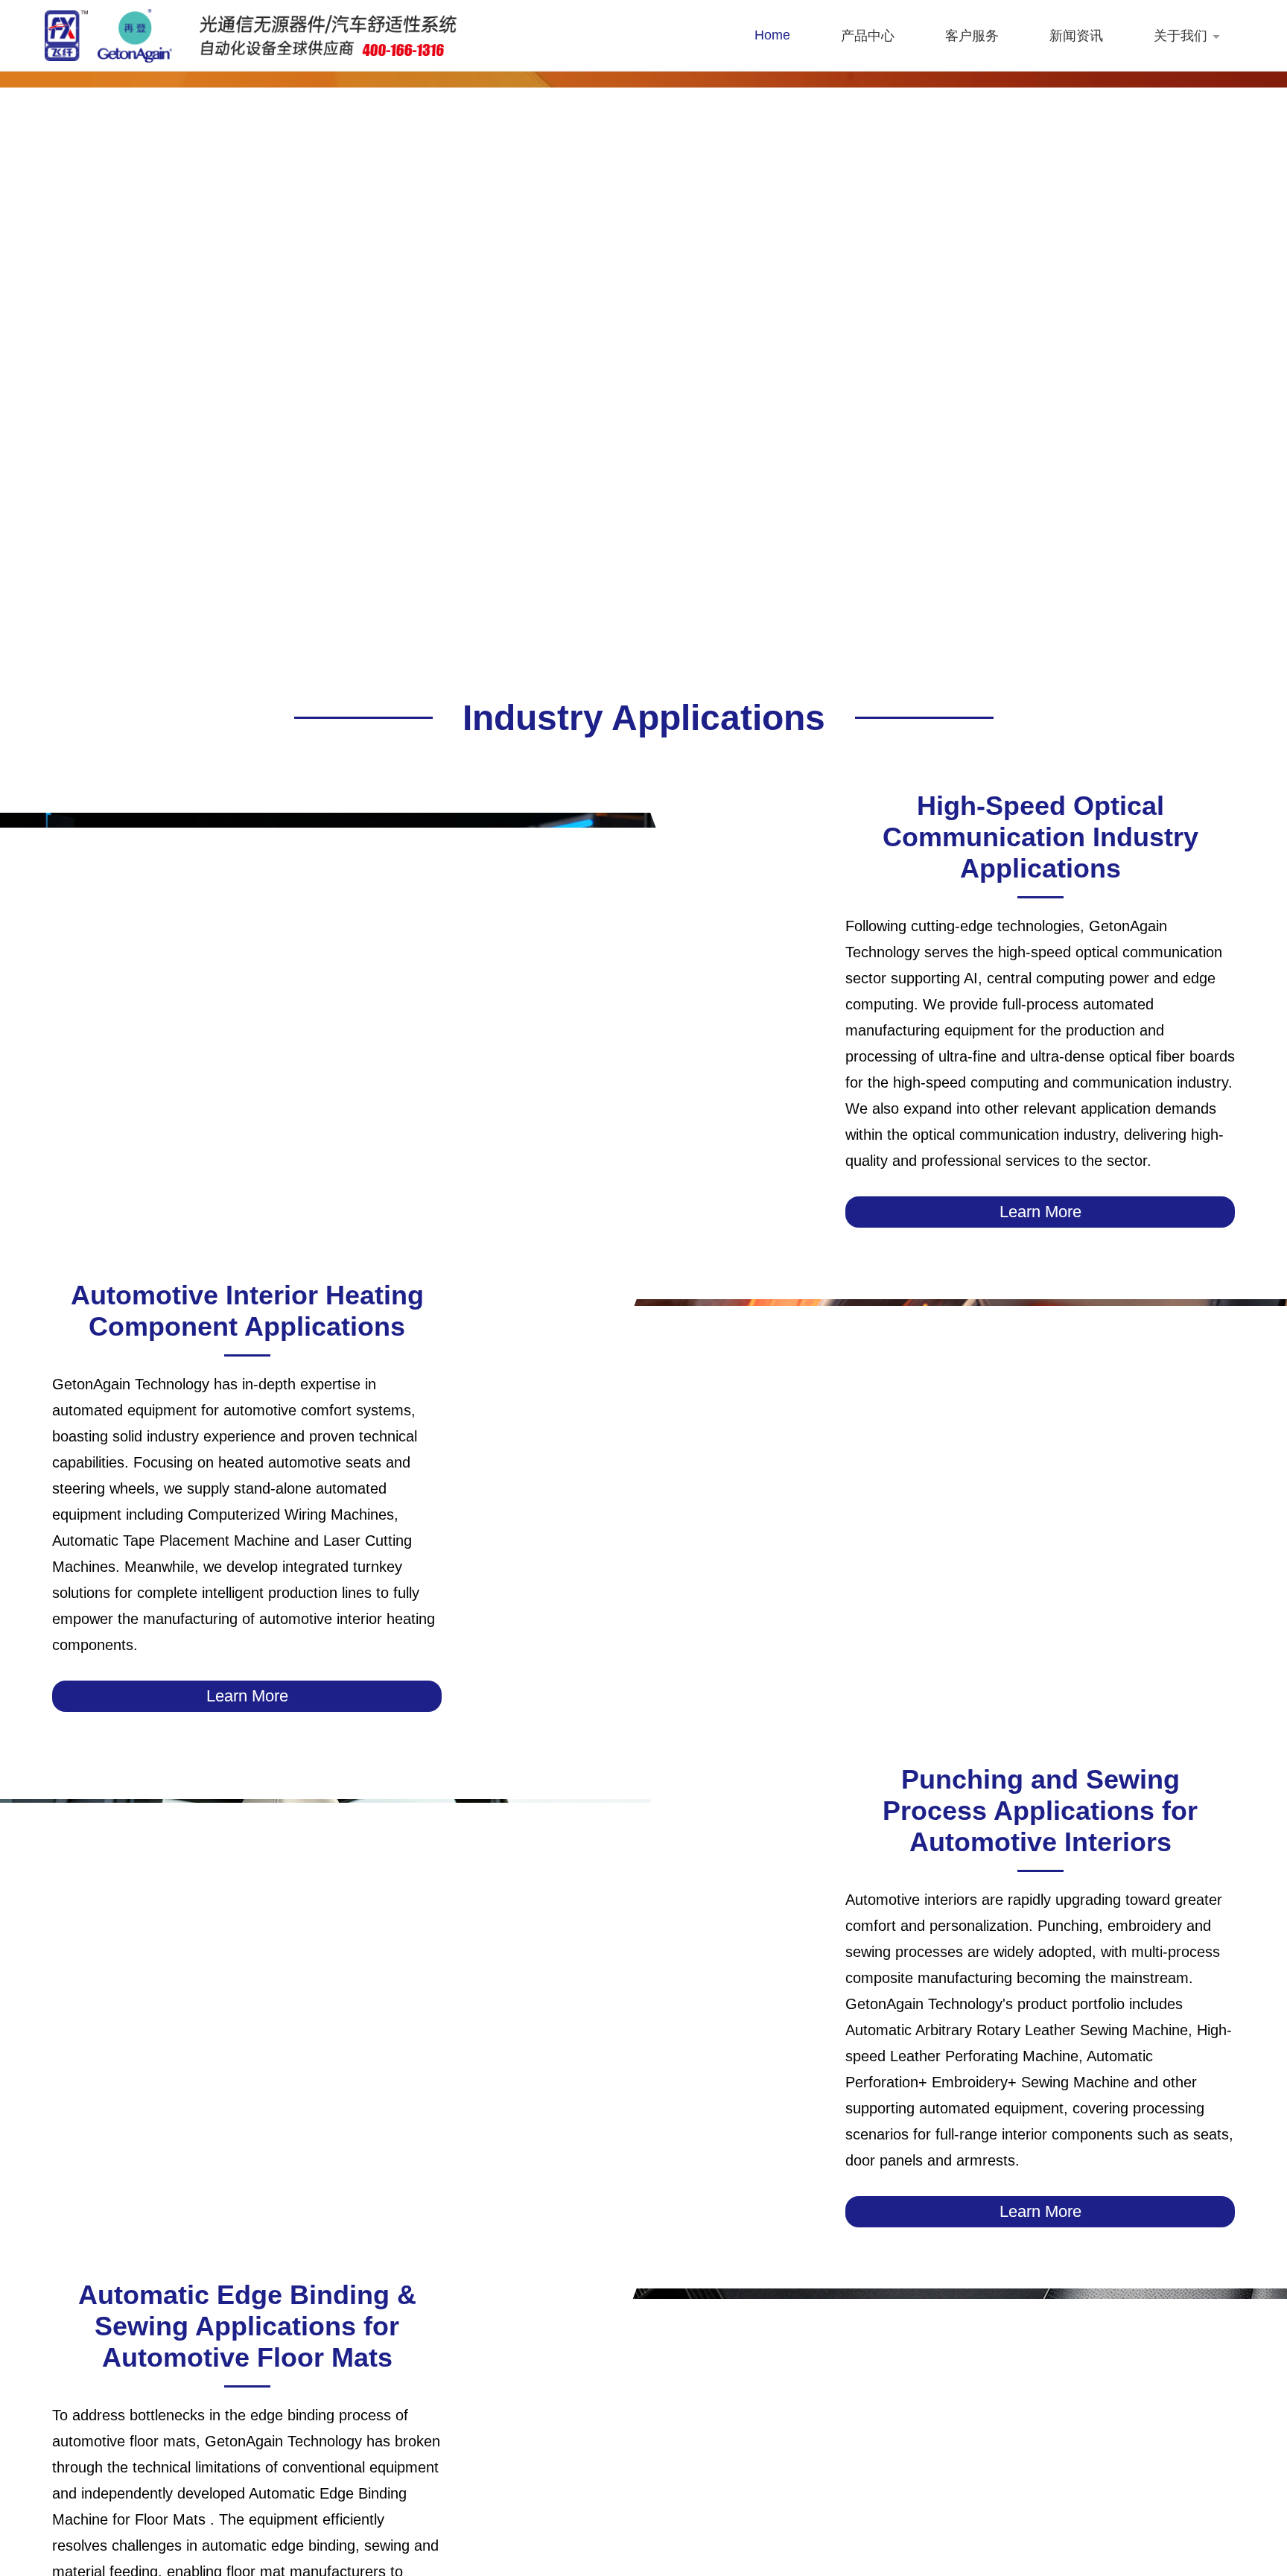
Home (772, 35)
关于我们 (1180, 36)
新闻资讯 (1076, 36)
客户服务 (972, 36)
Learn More (1040, 1212)
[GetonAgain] (109, 36)
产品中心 (868, 36)
